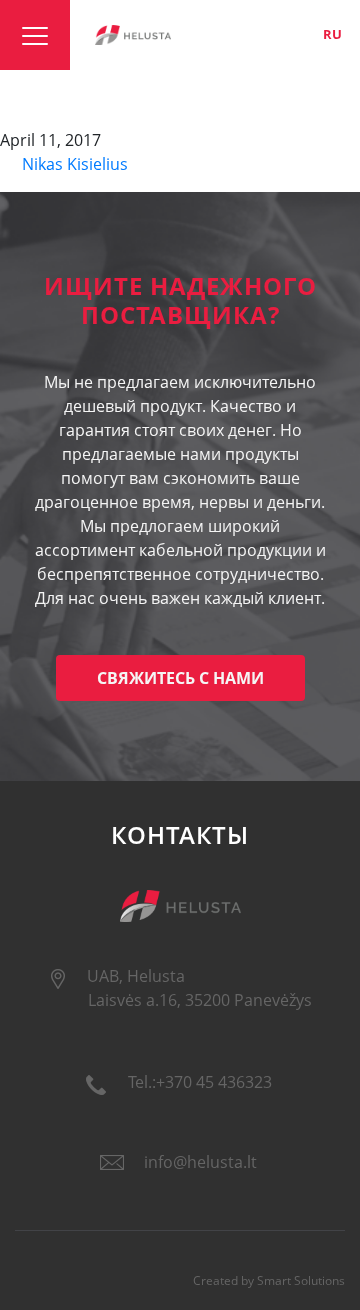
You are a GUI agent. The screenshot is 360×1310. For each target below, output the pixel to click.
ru (332, 34)
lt (265, 34)
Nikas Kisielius (73, 164)
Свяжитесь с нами (180, 678)
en (298, 34)
